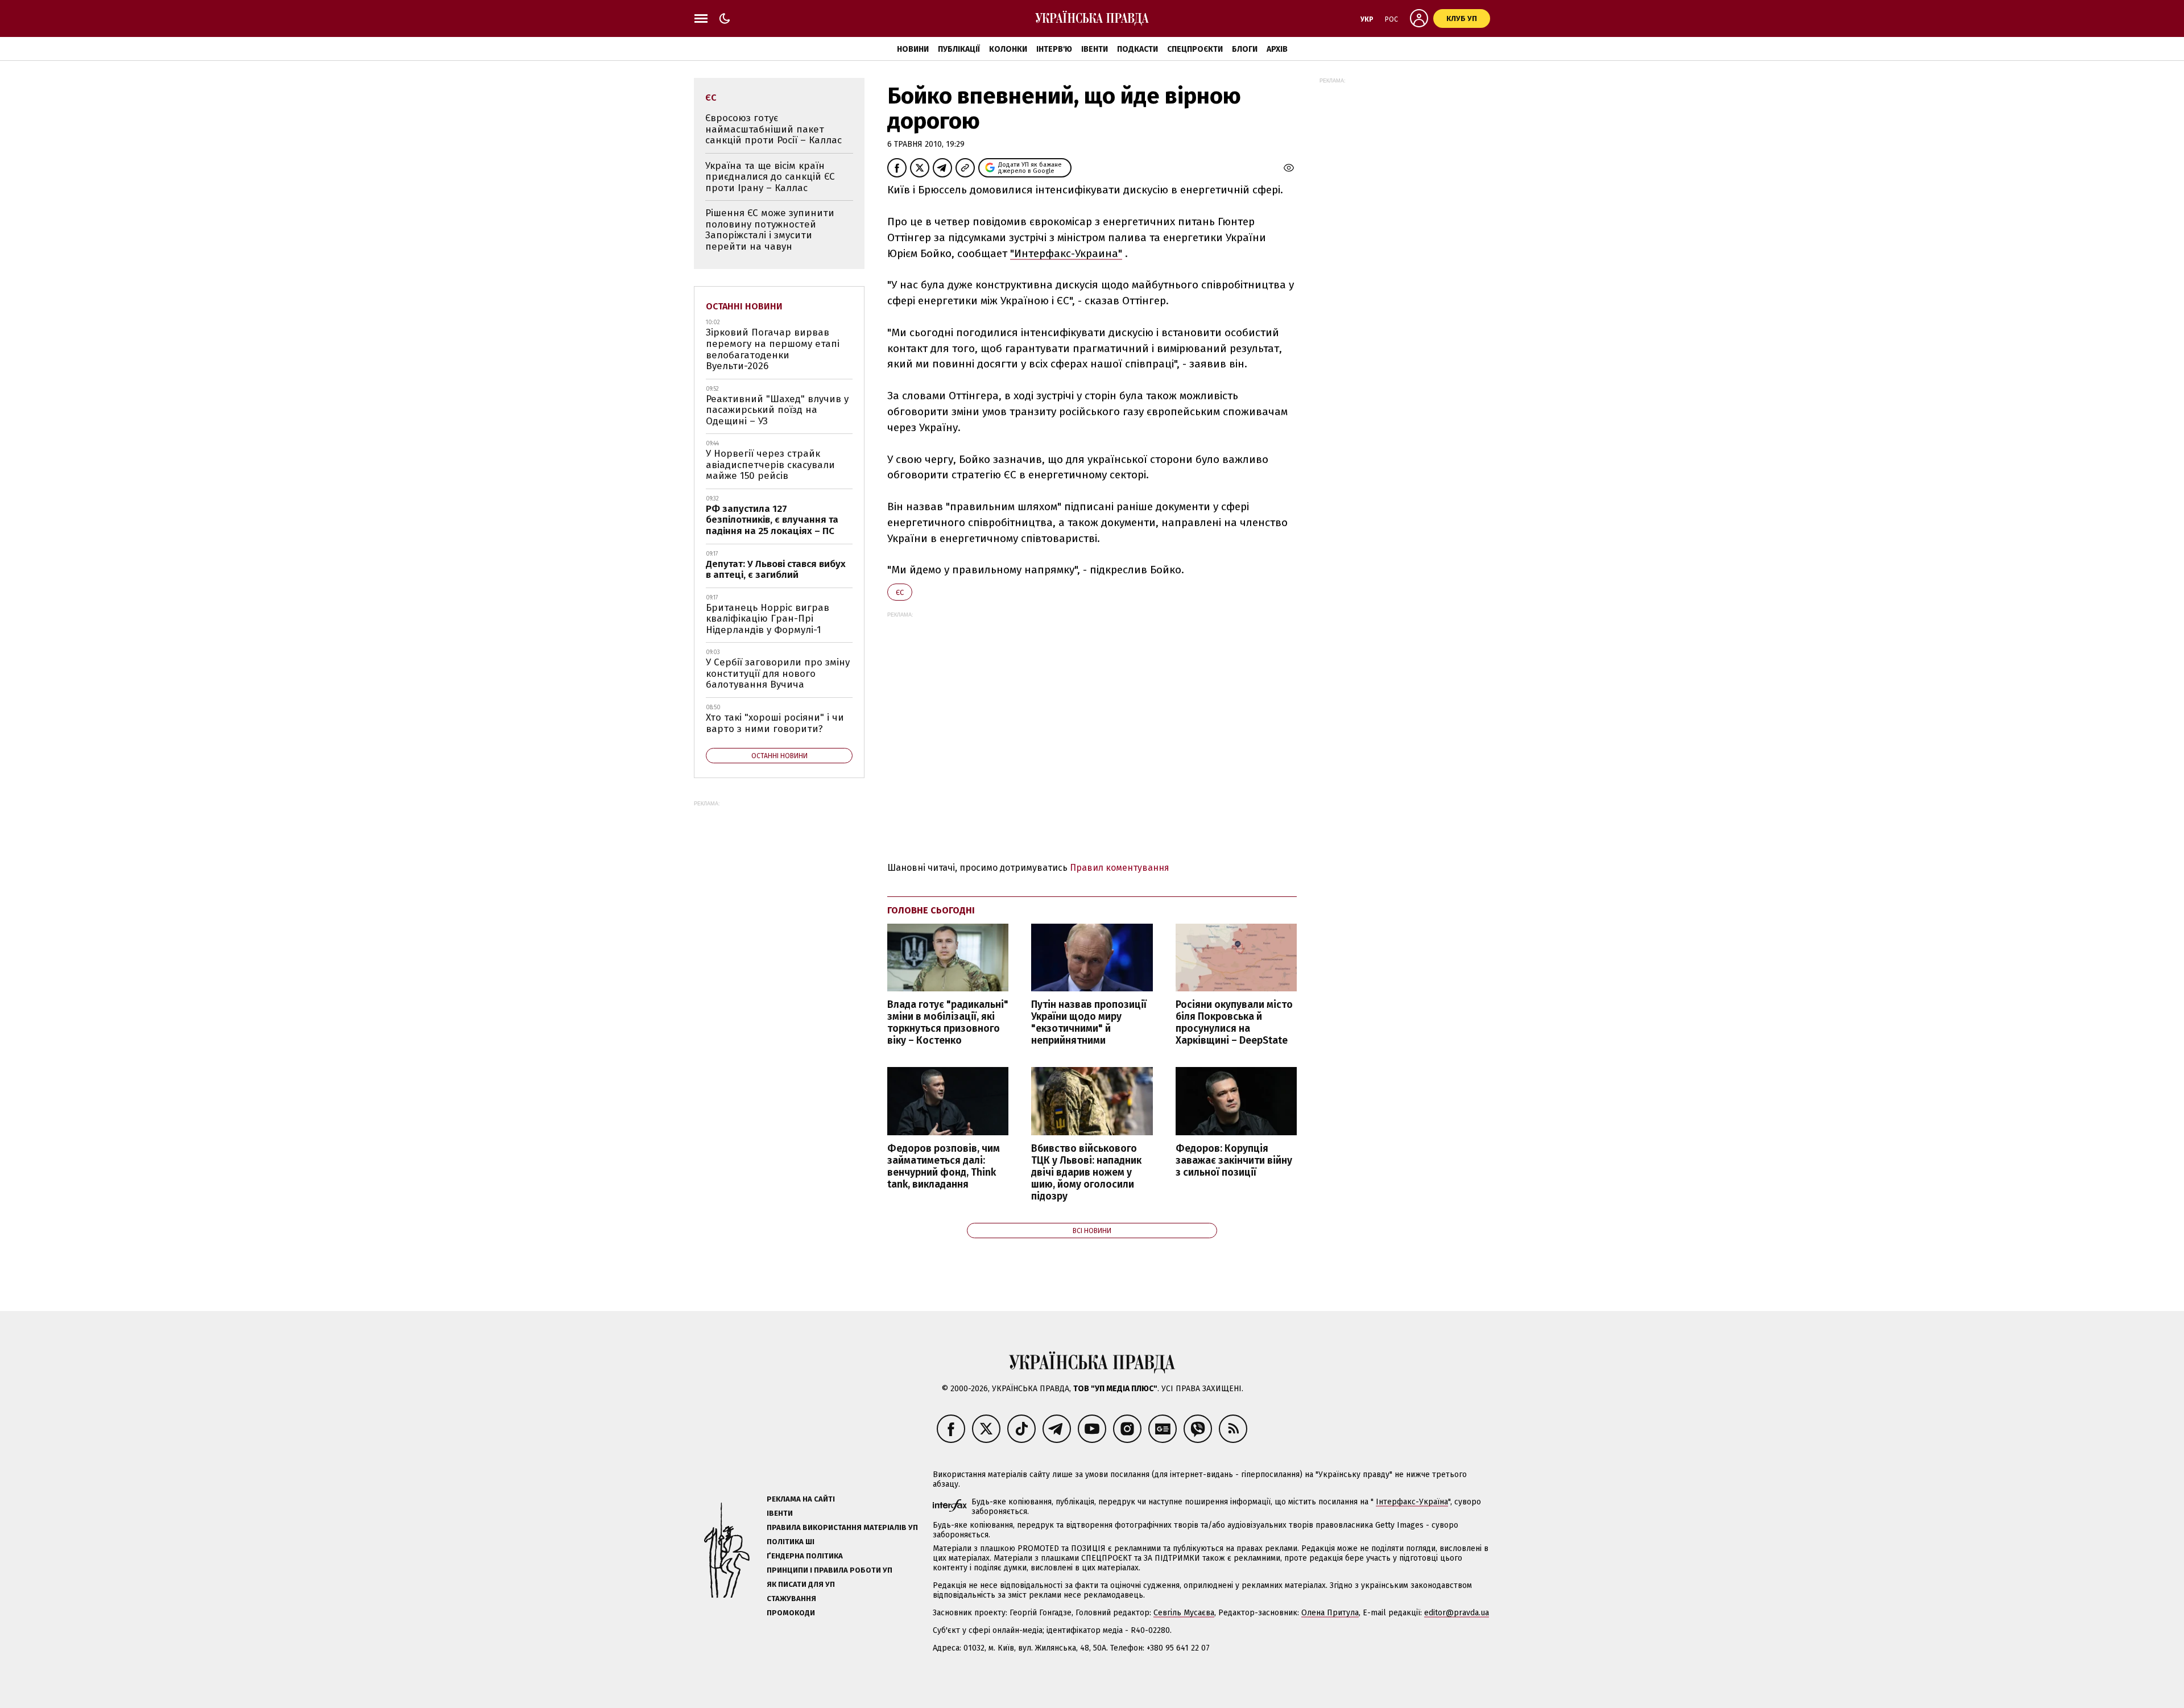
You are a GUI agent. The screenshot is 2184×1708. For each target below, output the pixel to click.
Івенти (1095, 49)
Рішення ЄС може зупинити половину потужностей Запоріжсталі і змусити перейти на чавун (770, 230)
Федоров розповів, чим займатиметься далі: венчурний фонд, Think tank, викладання (944, 1167)
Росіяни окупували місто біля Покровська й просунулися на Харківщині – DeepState (1234, 1023)
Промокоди (791, 1613)
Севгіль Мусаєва (1184, 1613)
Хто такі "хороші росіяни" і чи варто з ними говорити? (775, 723)
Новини (913, 49)
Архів (1277, 49)
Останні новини (744, 306)
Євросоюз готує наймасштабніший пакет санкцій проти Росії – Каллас (773, 129)
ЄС (900, 592)
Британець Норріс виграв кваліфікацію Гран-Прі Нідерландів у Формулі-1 (768, 619)
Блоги (1245, 49)
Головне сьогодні (931, 910)
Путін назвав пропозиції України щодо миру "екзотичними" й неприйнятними (1089, 1023)
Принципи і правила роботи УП (830, 1570)
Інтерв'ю (1054, 49)
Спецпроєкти (1195, 49)
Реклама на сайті (801, 1499)
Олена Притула (1330, 1613)
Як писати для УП (801, 1584)
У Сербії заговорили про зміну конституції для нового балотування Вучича (778, 673)
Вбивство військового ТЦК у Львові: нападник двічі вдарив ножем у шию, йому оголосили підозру (1086, 1173)
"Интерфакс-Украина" (1066, 253)
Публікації (959, 49)
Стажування (791, 1599)
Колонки (1008, 49)
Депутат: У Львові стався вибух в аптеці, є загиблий (776, 570)
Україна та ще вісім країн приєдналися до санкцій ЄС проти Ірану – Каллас (770, 177)
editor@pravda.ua (1457, 1613)
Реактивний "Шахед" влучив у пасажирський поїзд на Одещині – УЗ (777, 410)
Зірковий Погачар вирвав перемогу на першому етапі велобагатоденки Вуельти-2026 (773, 349)
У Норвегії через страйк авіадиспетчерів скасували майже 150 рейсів (770, 465)
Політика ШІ (791, 1542)
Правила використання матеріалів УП (842, 1527)
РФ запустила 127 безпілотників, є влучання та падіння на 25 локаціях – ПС (772, 520)
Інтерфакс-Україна (1412, 1502)
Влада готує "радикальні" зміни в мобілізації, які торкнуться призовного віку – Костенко (948, 1023)
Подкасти (1137, 49)
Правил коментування (1120, 868)
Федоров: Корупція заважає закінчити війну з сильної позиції (1234, 1161)
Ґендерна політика (805, 1556)
